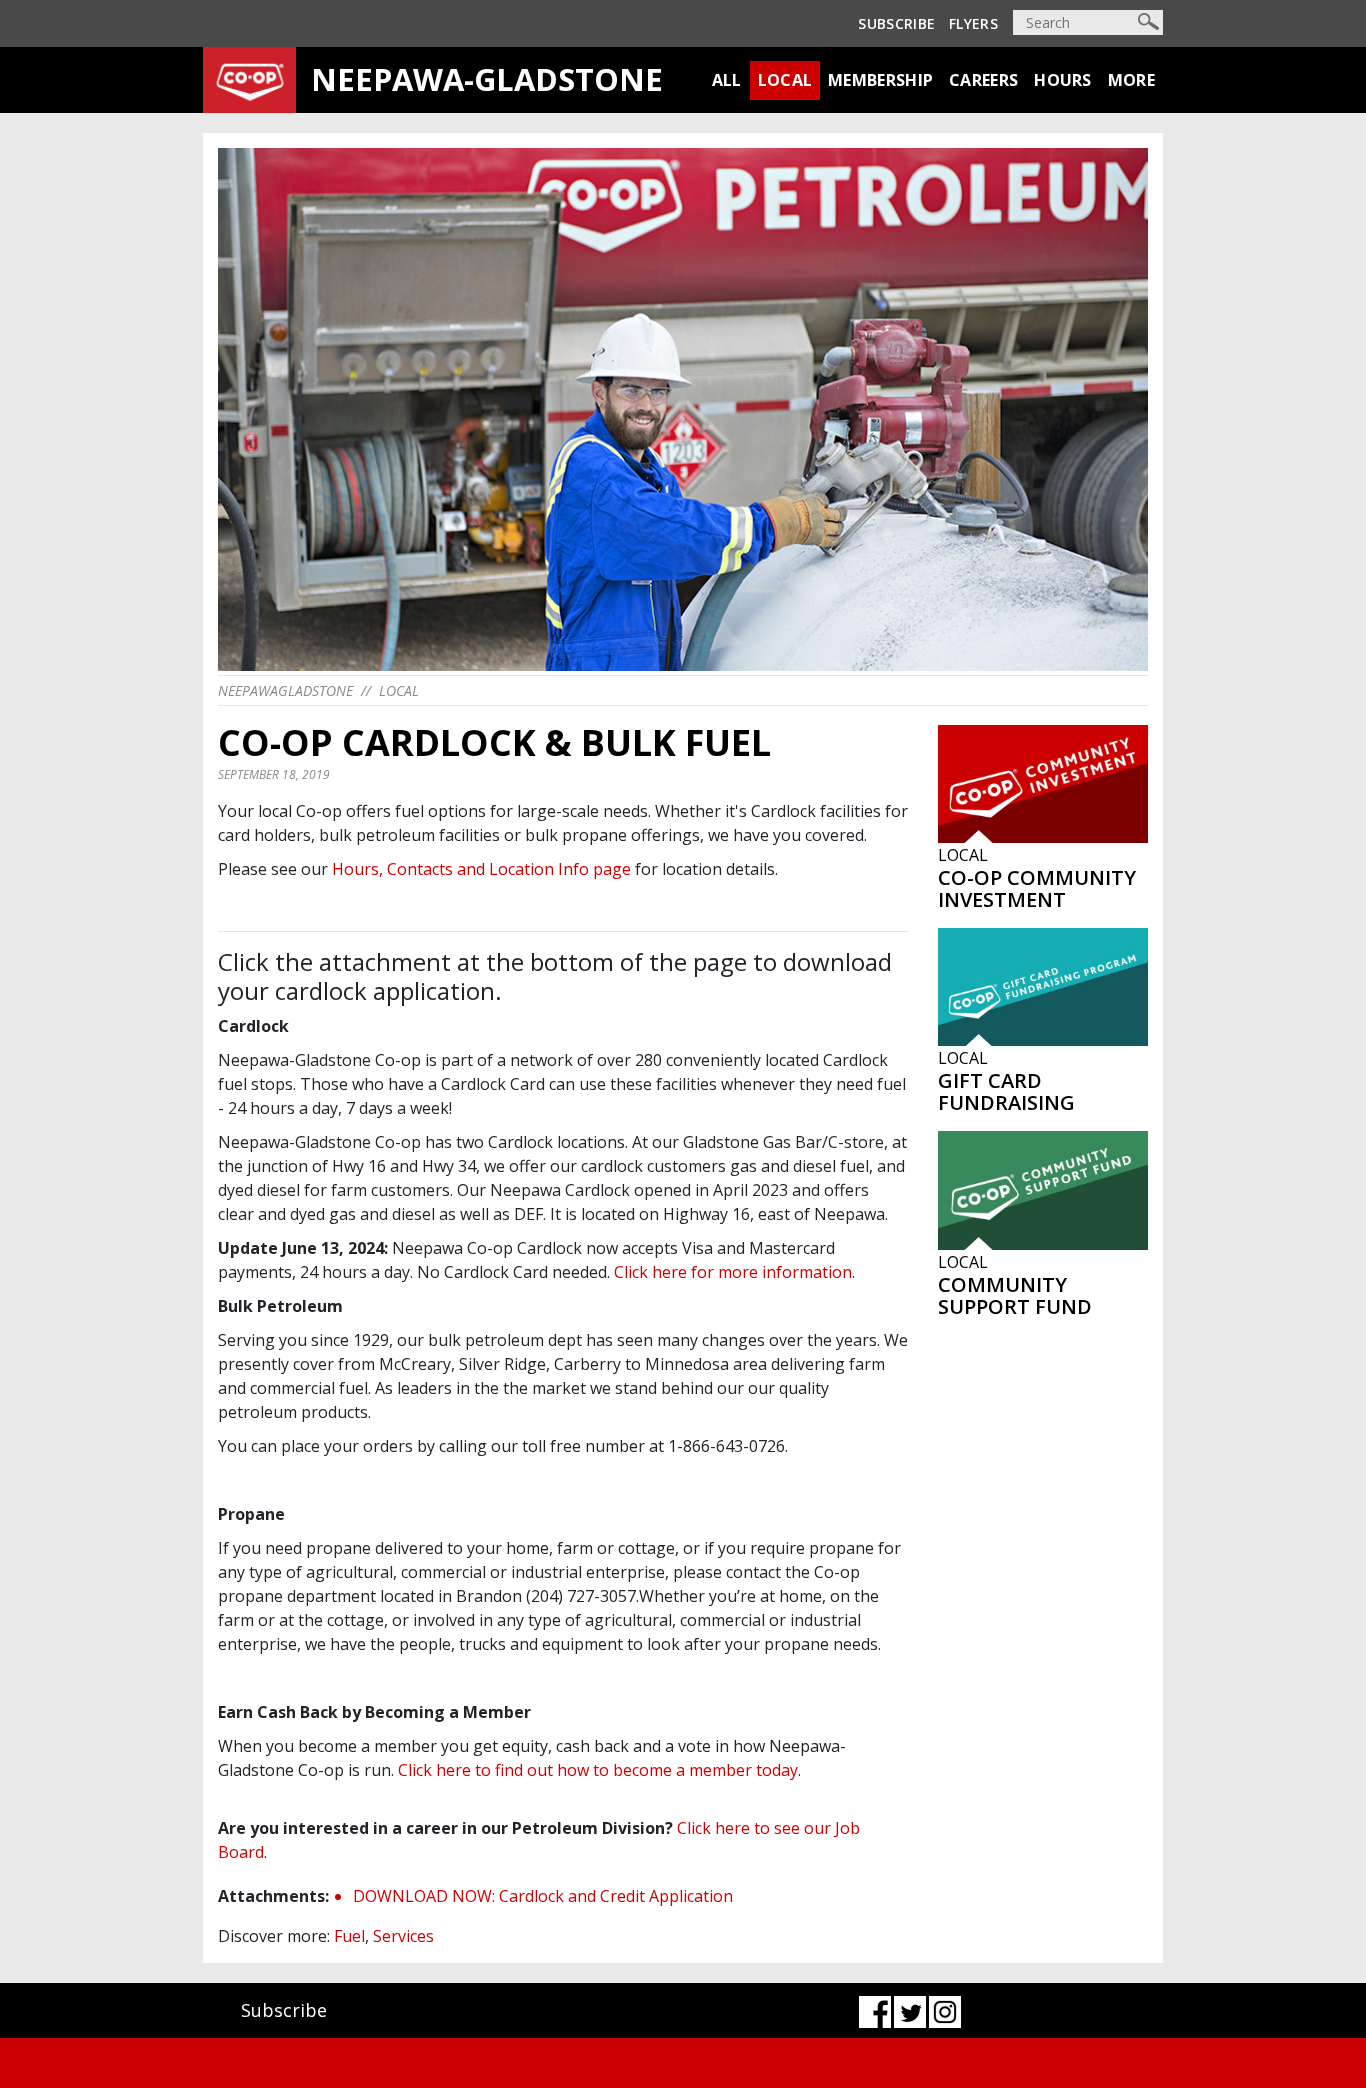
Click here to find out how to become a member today (598, 1770)
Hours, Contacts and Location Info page (481, 869)
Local (785, 80)
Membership (880, 80)
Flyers (973, 23)
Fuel (349, 1936)
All (727, 80)
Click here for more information (733, 1272)
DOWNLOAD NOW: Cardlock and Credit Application (543, 1896)
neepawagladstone (285, 690)
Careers (983, 80)
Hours (1063, 80)
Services (403, 1936)
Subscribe (896, 23)
